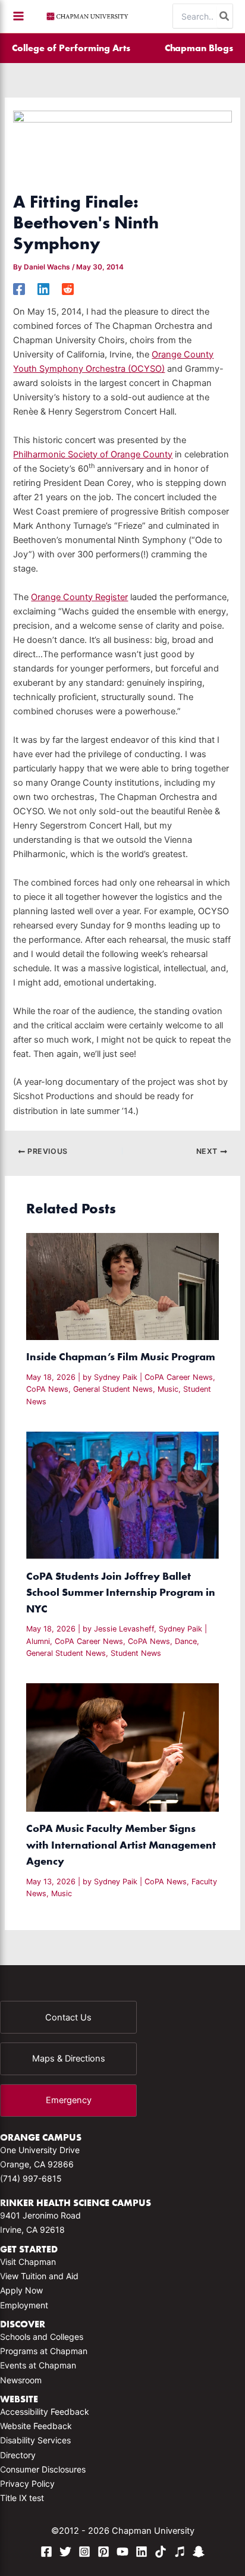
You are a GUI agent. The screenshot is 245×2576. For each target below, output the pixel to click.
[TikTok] (161, 2552)
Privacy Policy (27, 2484)
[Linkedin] (43, 289)
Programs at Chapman (44, 2351)
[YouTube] (122, 2552)
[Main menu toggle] (18, 16)
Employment (24, 2305)
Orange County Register (79, 597)
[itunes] (180, 2552)
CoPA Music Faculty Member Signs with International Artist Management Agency (121, 1844)
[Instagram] (84, 2552)
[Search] (225, 16)
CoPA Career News (179, 1377)
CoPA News (47, 1389)
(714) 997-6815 (31, 2178)
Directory (18, 2455)
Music (168, 1389)
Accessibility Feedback (45, 2412)
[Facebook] (19, 289)
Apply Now (21, 2290)
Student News (136, 1653)
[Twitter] (65, 2552)
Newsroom (21, 2380)
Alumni (38, 1641)
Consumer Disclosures (43, 2469)
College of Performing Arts (71, 48)
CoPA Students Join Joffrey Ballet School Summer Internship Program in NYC (121, 1592)
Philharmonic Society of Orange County (93, 454)
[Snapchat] (199, 2552)
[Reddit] (68, 289)
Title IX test (22, 2498)
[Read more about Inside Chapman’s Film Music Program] (122, 1286)
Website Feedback (36, 2426)
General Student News (113, 1389)
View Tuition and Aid (39, 2276)
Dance (186, 1641)
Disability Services (35, 2440)
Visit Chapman (28, 2262)
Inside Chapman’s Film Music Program (122, 1356)
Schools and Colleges (42, 2337)
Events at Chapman (38, 2365)
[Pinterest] (103, 2552)
